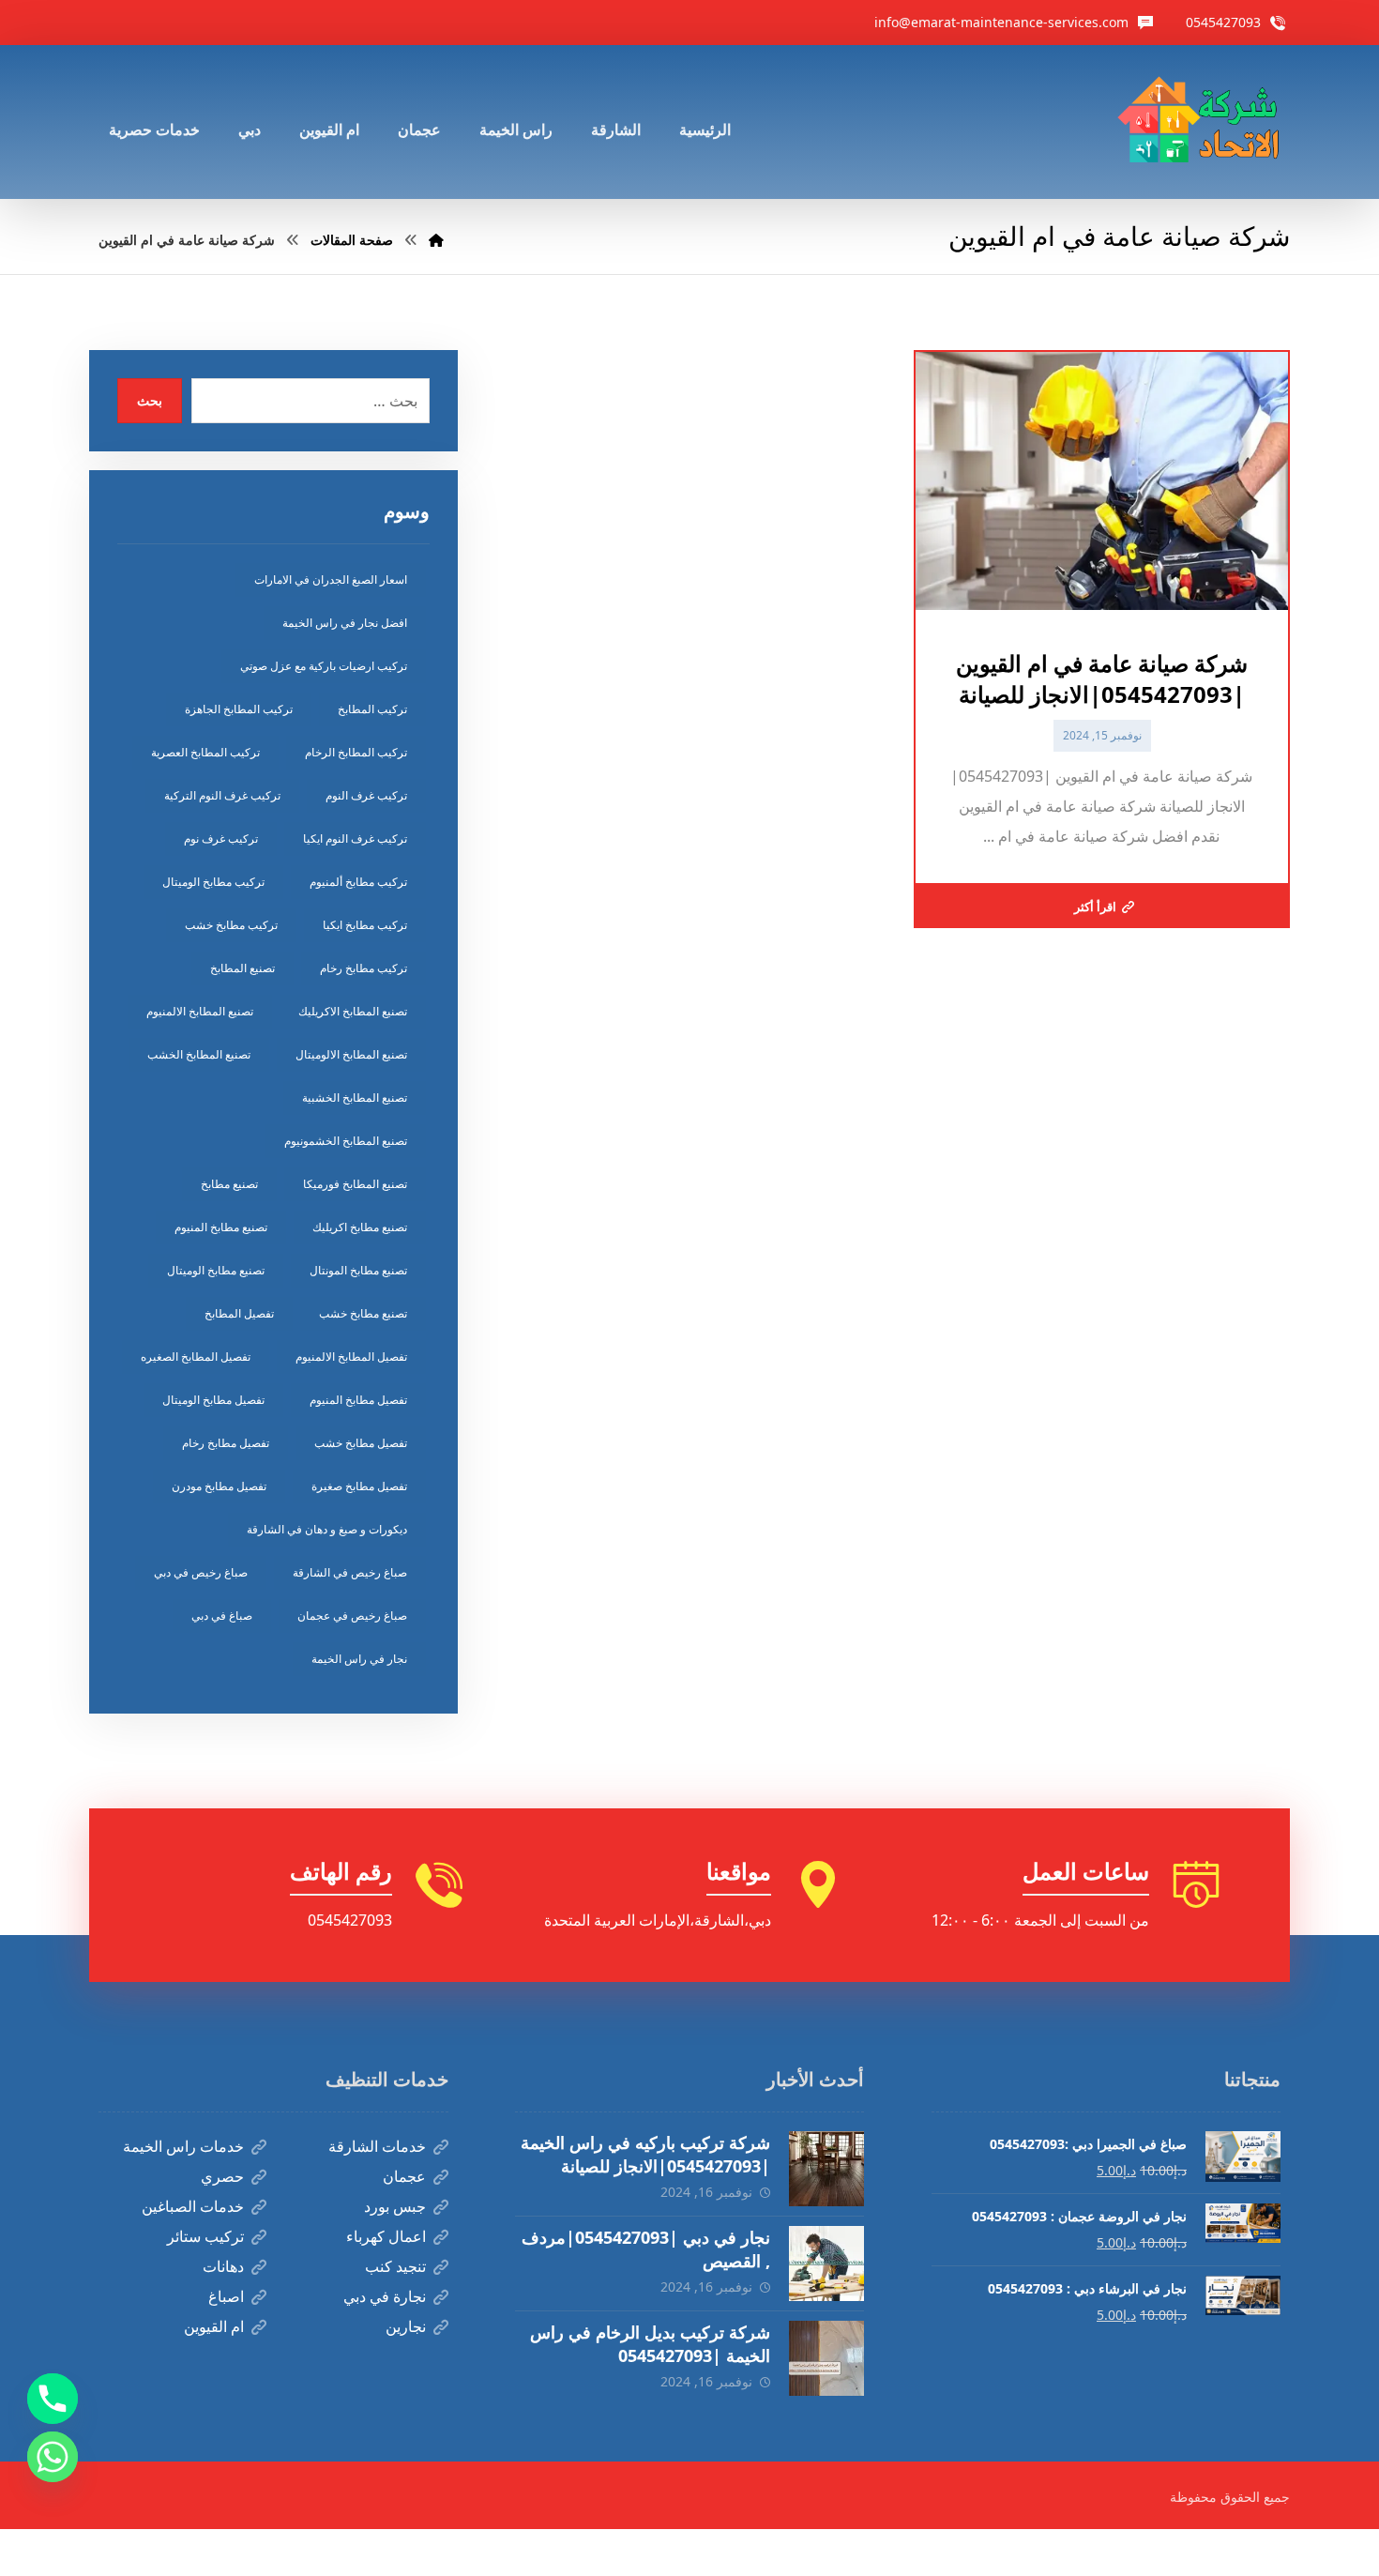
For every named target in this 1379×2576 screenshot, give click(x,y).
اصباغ (226, 2296)
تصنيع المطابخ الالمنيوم (200, 1011)
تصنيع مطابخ (229, 1184)
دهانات (223, 2266)
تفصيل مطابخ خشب (361, 1443)
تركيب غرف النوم (366, 795)
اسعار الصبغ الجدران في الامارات (331, 579)
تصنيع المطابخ (242, 968)
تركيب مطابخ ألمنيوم (358, 882)
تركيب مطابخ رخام (364, 968)
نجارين (406, 2326)
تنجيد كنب (395, 2266)
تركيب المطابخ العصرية (205, 752)
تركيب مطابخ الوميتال (213, 882)
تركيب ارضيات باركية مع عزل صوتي (324, 666)
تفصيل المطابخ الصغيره (196, 1357)
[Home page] (436, 240)
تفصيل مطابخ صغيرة (359, 1486)
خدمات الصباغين (193, 2206)
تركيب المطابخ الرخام (356, 752)
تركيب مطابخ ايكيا (365, 925)
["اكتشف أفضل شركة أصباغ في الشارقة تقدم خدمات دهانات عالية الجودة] (1203, 122)
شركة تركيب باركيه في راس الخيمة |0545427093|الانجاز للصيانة (645, 2154)
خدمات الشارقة (377, 2146)
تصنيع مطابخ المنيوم (221, 1227)
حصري (222, 2176)
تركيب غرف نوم (221, 838)
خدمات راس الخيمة (183, 2146)
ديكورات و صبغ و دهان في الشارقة (327, 1529)
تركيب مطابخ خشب (231, 925)
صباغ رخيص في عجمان (352, 1616)
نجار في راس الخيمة (359, 1659)
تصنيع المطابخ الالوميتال (351, 1054)
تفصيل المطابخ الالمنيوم (351, 1357)
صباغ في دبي (222, 1616)
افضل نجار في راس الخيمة (345, 623)
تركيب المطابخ (372, 709)
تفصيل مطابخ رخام (226, 1443)
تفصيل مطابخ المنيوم (358, 1400)
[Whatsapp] (53, 2457)
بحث (150, 400)
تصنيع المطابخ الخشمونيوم (346, 1141)
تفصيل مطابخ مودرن (219, 1486)
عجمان (404, 2176)
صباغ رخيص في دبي (201, 1572)
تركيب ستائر (205, 2236)
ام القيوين (214, 2326)
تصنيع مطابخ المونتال (358, 1270)
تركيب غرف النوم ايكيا (355, 838)
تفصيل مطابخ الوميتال (213, 1400)
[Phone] (53, 2399)
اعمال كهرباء (386, 2236)
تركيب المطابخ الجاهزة (239, 709)
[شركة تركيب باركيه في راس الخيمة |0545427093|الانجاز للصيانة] (826, 2169)
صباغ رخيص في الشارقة (350, 1572)
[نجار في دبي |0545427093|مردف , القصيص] (826, 2264)
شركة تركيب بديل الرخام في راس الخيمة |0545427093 (650, 2344)
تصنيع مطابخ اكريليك (360, 1227)
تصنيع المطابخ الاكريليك (353, 1011)
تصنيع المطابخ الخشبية (355, 1097)
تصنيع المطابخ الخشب (199, 1054)
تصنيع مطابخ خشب (363, 1313)
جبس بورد (395, 2206)
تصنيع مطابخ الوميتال (216, 1270)
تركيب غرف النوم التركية (222, 795)
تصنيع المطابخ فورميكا (355, 1184)
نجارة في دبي (385, 2296)
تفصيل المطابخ (239, 1313)
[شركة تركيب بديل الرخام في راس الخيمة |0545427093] (826, 2358)
